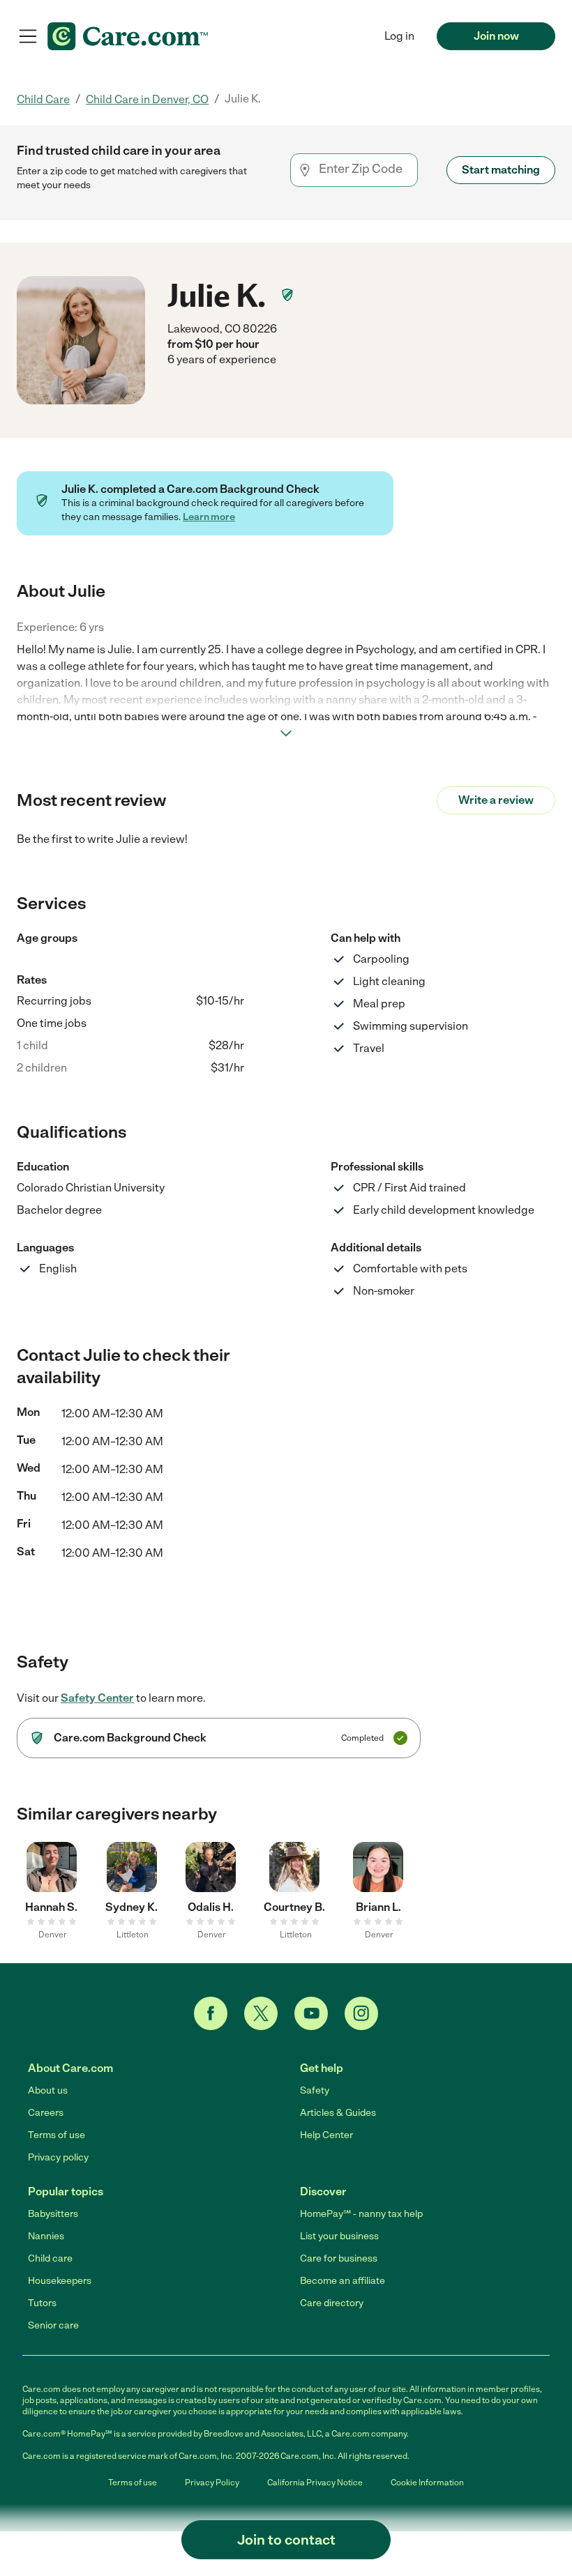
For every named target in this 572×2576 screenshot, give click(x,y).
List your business (339, 2236)
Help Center (326, 2135)
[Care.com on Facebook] (211, 2013)
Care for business (339, 2258)
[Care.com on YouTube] (311, 2013)
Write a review (496, 800)
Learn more (209, 517)
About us (48, 2090)
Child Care (43, 99)
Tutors (42, 2303)
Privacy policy (58, 2157)
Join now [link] (496, 36)
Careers (46, 2113)
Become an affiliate (343, 2281)
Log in (399, 36)
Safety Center (97, 1698)
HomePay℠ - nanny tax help (361, 2214)
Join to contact (286, 2540)
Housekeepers (60, 2281)
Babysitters (53, 2214)
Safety (315, 2090)
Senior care (53, 2325)
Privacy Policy (212, 2483)
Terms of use (57, 2135)
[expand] (286, 733)
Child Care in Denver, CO (147, 99)
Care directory (332, 2303)
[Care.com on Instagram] (361, 2013)
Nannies (46, 2236)
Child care (50, 2258)
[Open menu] (28, 36)
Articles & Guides (338, 2113)
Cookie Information (427, 2483)
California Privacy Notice (315, 2483)
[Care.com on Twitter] (261, 2013)
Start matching (501, 170)
